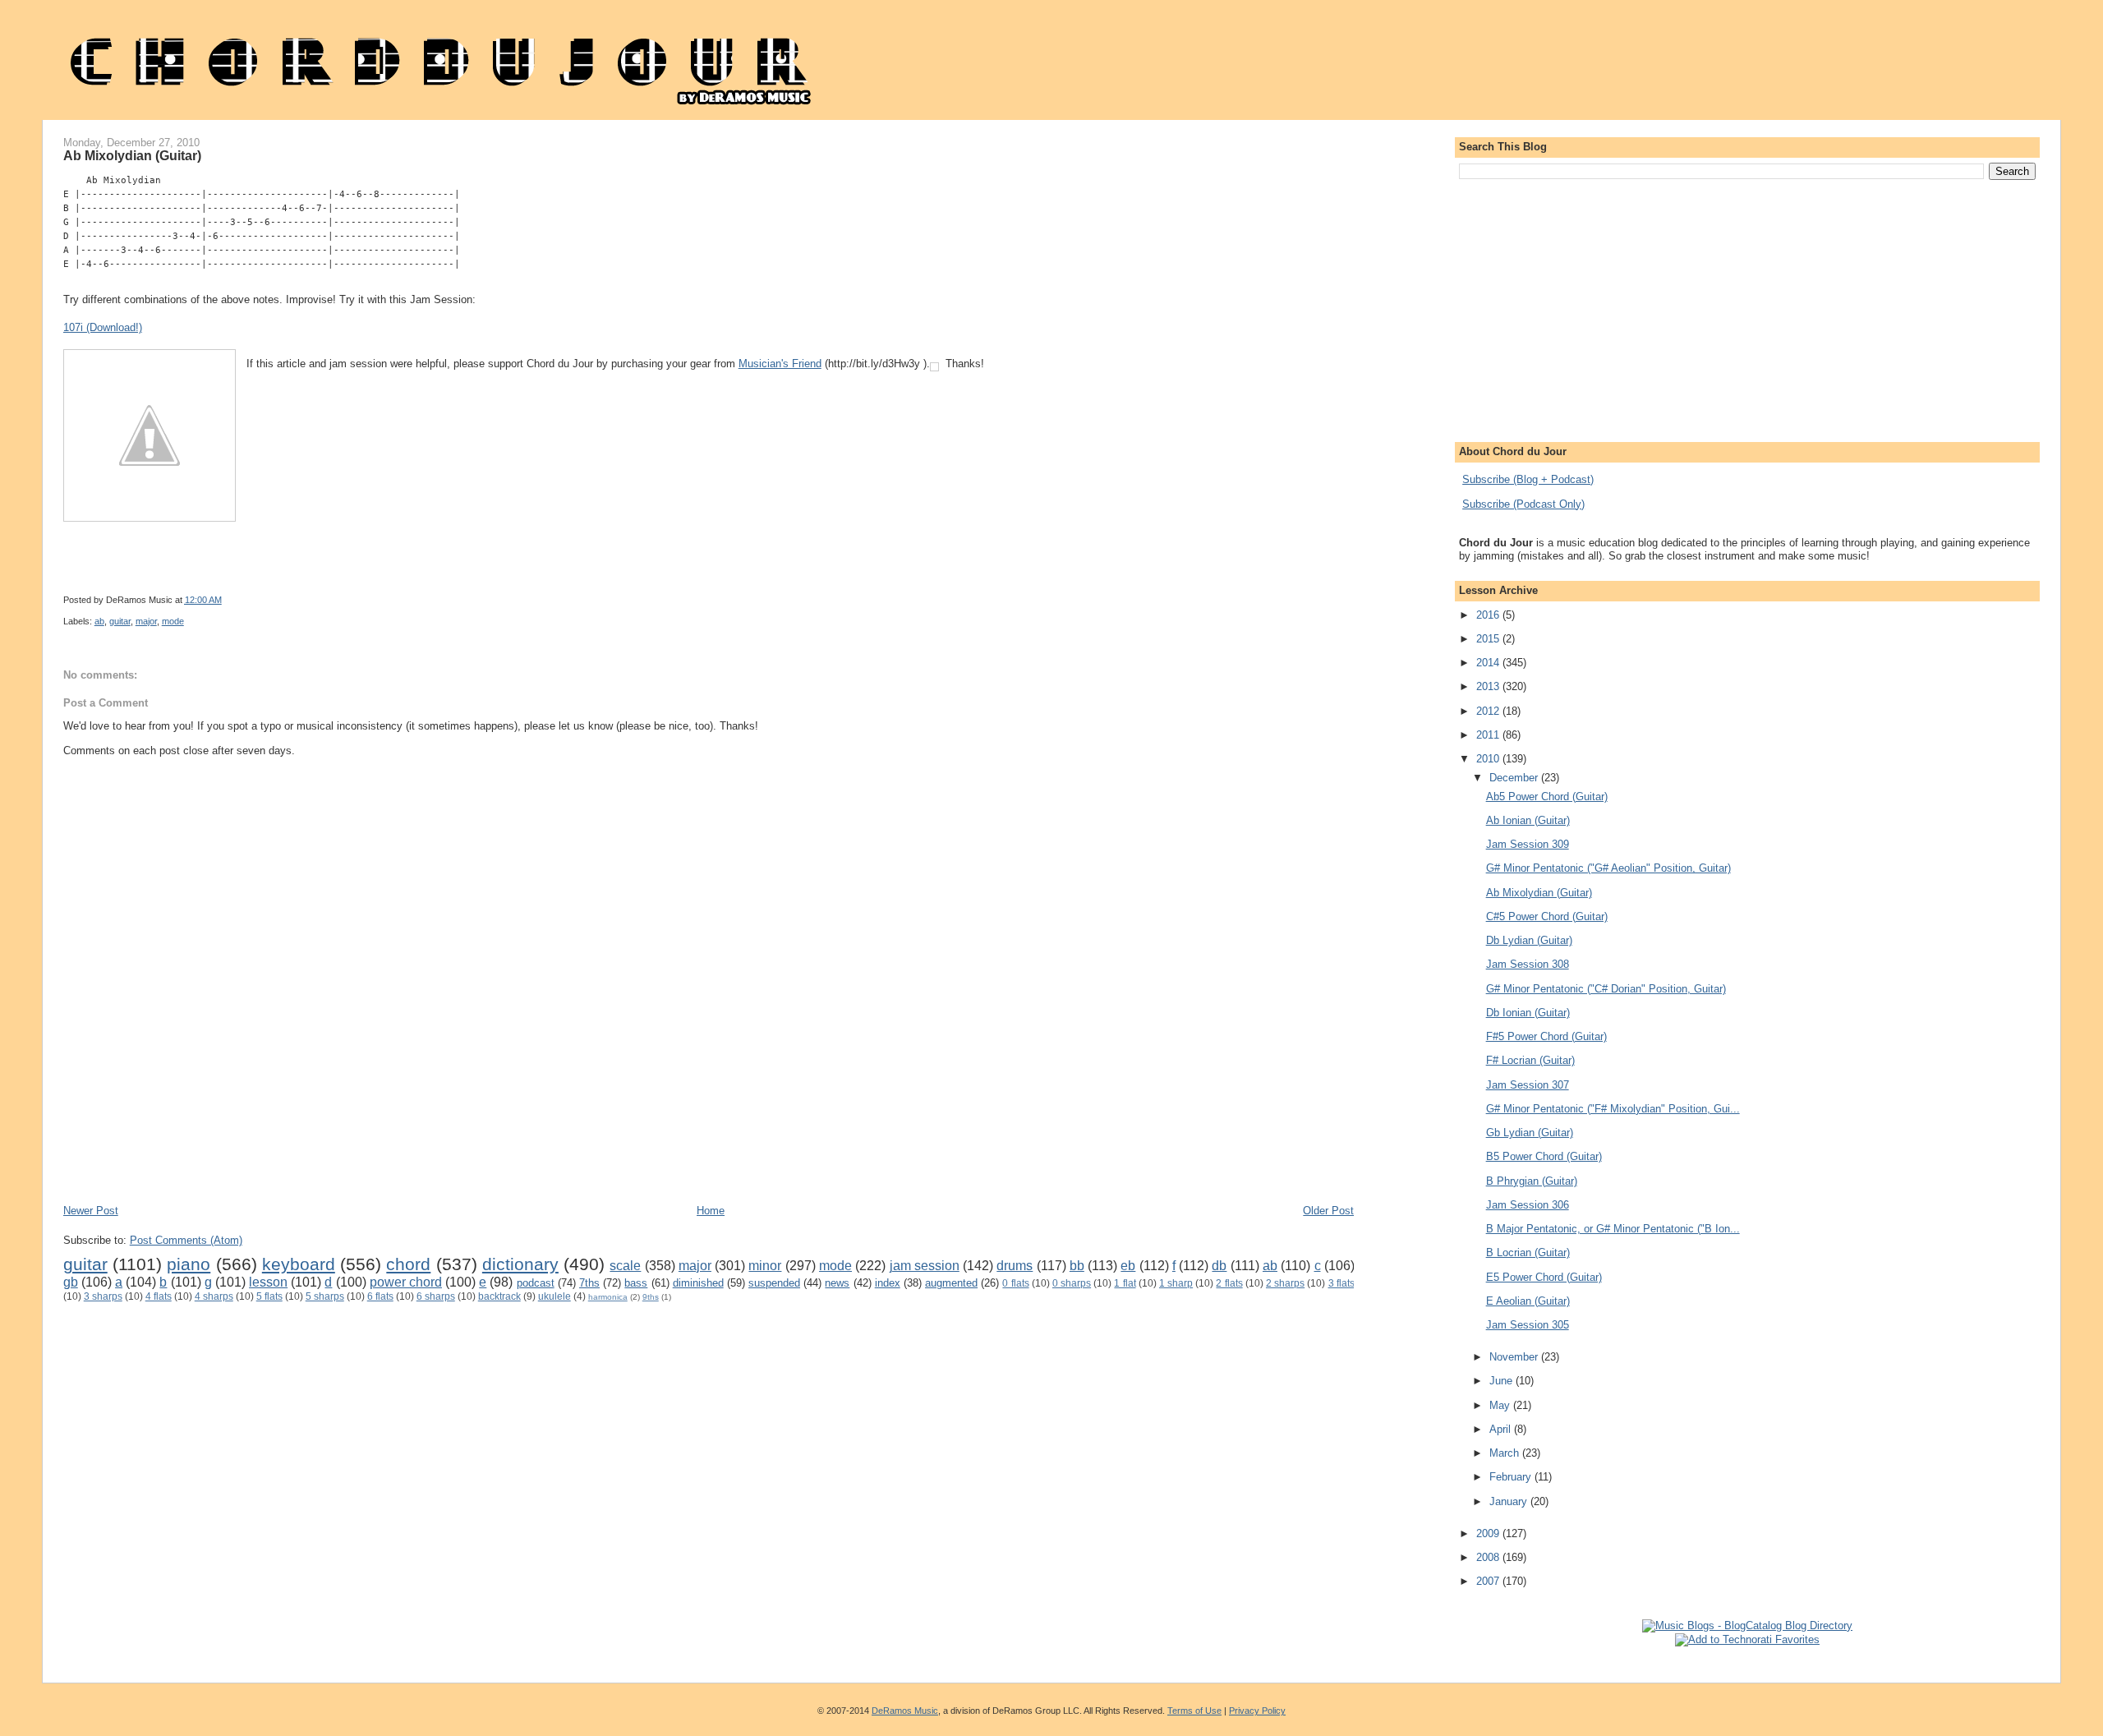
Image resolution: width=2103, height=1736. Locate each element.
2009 (1489, 1533)
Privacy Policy (1257, 1711)
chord (408, 1264)
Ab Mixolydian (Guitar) (132, 155)
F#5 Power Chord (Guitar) (1546, 1036)
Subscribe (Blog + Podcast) (1528, 479)
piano (189, 1264)
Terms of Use (1194, 1711)
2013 (1489, 686)
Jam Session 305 (1528, 1325)
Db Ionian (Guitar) (1528, 1013)
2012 (1489, 711)
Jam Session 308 (1528, 964)
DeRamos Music (905, 1711)
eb (1128, 1266)
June (1502, 1381)
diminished (698, 1283)
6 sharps (436, 1296)
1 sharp (1176, 1283)
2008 (1489, 1557)
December (1515, 778)
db (1219, 1266)
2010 (1489, 759)
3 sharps (103, 1296)
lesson (268, 1282)
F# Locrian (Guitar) (1530, 1060)
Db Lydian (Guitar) (1529, 940)
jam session (925, 1266)
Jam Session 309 (1528, 844)
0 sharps (1072, 1283)
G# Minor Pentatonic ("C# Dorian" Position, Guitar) (1606, 989)
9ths (651, 1297)
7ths (589, 1283)
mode (173, 621)
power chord (406, 1282)
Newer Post (91, 1211)
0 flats (1015, 1283)
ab (99, 621)
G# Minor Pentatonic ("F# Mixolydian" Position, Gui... (1613, 1109)
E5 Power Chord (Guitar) (1544, 1277)
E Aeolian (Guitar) (1528, 1301)
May (1501, 1405)
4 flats (159, 1296)
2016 (1489, 615)
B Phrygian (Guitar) (1532, 1181)
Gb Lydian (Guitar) (1530, 1133)
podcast (536, 1283)
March (1506, 1453)
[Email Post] (663, 600)
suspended (774, 1283)
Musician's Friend (780, 364)
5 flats (269, 1296)
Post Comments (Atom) (186, 1240)
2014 (1489, 663)
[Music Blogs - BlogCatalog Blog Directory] (1747, 1625)
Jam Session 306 (1528, 1205)
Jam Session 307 (1528, 1085)
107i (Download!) (103, 327)
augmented (951, 1283)
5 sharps (325, 1296)
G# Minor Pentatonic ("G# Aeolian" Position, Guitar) (1608, 868)
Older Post (1328, 1211)
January (1510, 1501)
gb (71, 1282)
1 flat (1125, 1283)
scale (625, 1266)
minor (765, 1266)
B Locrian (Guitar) (1528, 1252)
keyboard (299, 1264)
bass (636, 1283)
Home (711, 1211)
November (1515, 1357)
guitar (120, 621)
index (888, 1283)
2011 (1489, 735)
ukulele (555, 1296)
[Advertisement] (362, 1154)
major (146, 621)
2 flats (1229, 1283)
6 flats (380, 1296)
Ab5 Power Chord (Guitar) (1547, 797)
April (1502, 1429)
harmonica (608, 1297)
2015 (1489, 639)
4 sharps (214, 1296)
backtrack (499, 1296)
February (1512, 1477)
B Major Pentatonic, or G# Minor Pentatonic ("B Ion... (1613, 1229)
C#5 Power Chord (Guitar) (1547, 916)
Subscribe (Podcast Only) (1523, 504)
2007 (1489, 1581)
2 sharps (1285, 1283)
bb (1077, 1266)
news (837, 1283)
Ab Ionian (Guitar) (1528, 820)
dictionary (520, 1264)
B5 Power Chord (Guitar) (1544, 1156)
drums (1015, 1266)
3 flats (1341, 1283)
